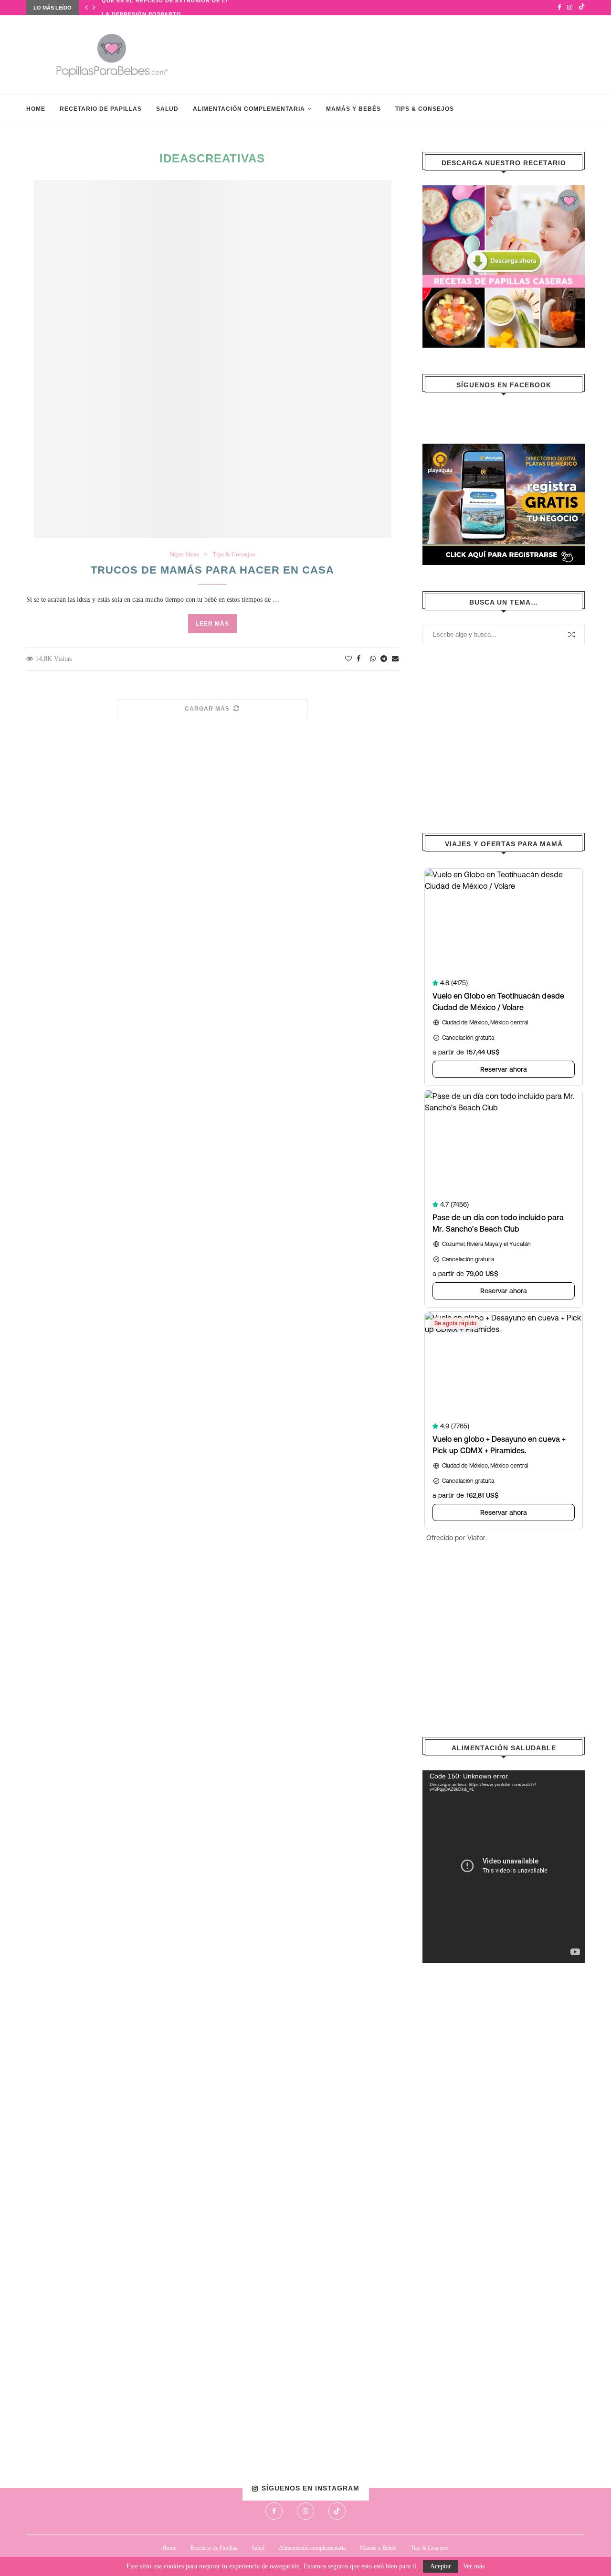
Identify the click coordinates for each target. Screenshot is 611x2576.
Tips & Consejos (425, 109)
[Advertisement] (411, 54)
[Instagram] (570, 8)
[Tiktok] (582, 8)
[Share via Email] (395, 659)
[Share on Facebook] (358, 659)
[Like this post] (348, 659)
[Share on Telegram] (384, 659)
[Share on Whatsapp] (373, 659)
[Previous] (86, 8)
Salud (167, 109)
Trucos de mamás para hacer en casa (212, 570)
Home (36, 109)
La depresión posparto (142, 8)
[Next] (94, 8)
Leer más (212, 624)
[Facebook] (559, 8)
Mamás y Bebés (353, 109)
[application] (504, 1867)
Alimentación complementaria (249, 109)
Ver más (474, 2566)
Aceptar (441, 2566)
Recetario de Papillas (101, 109)
